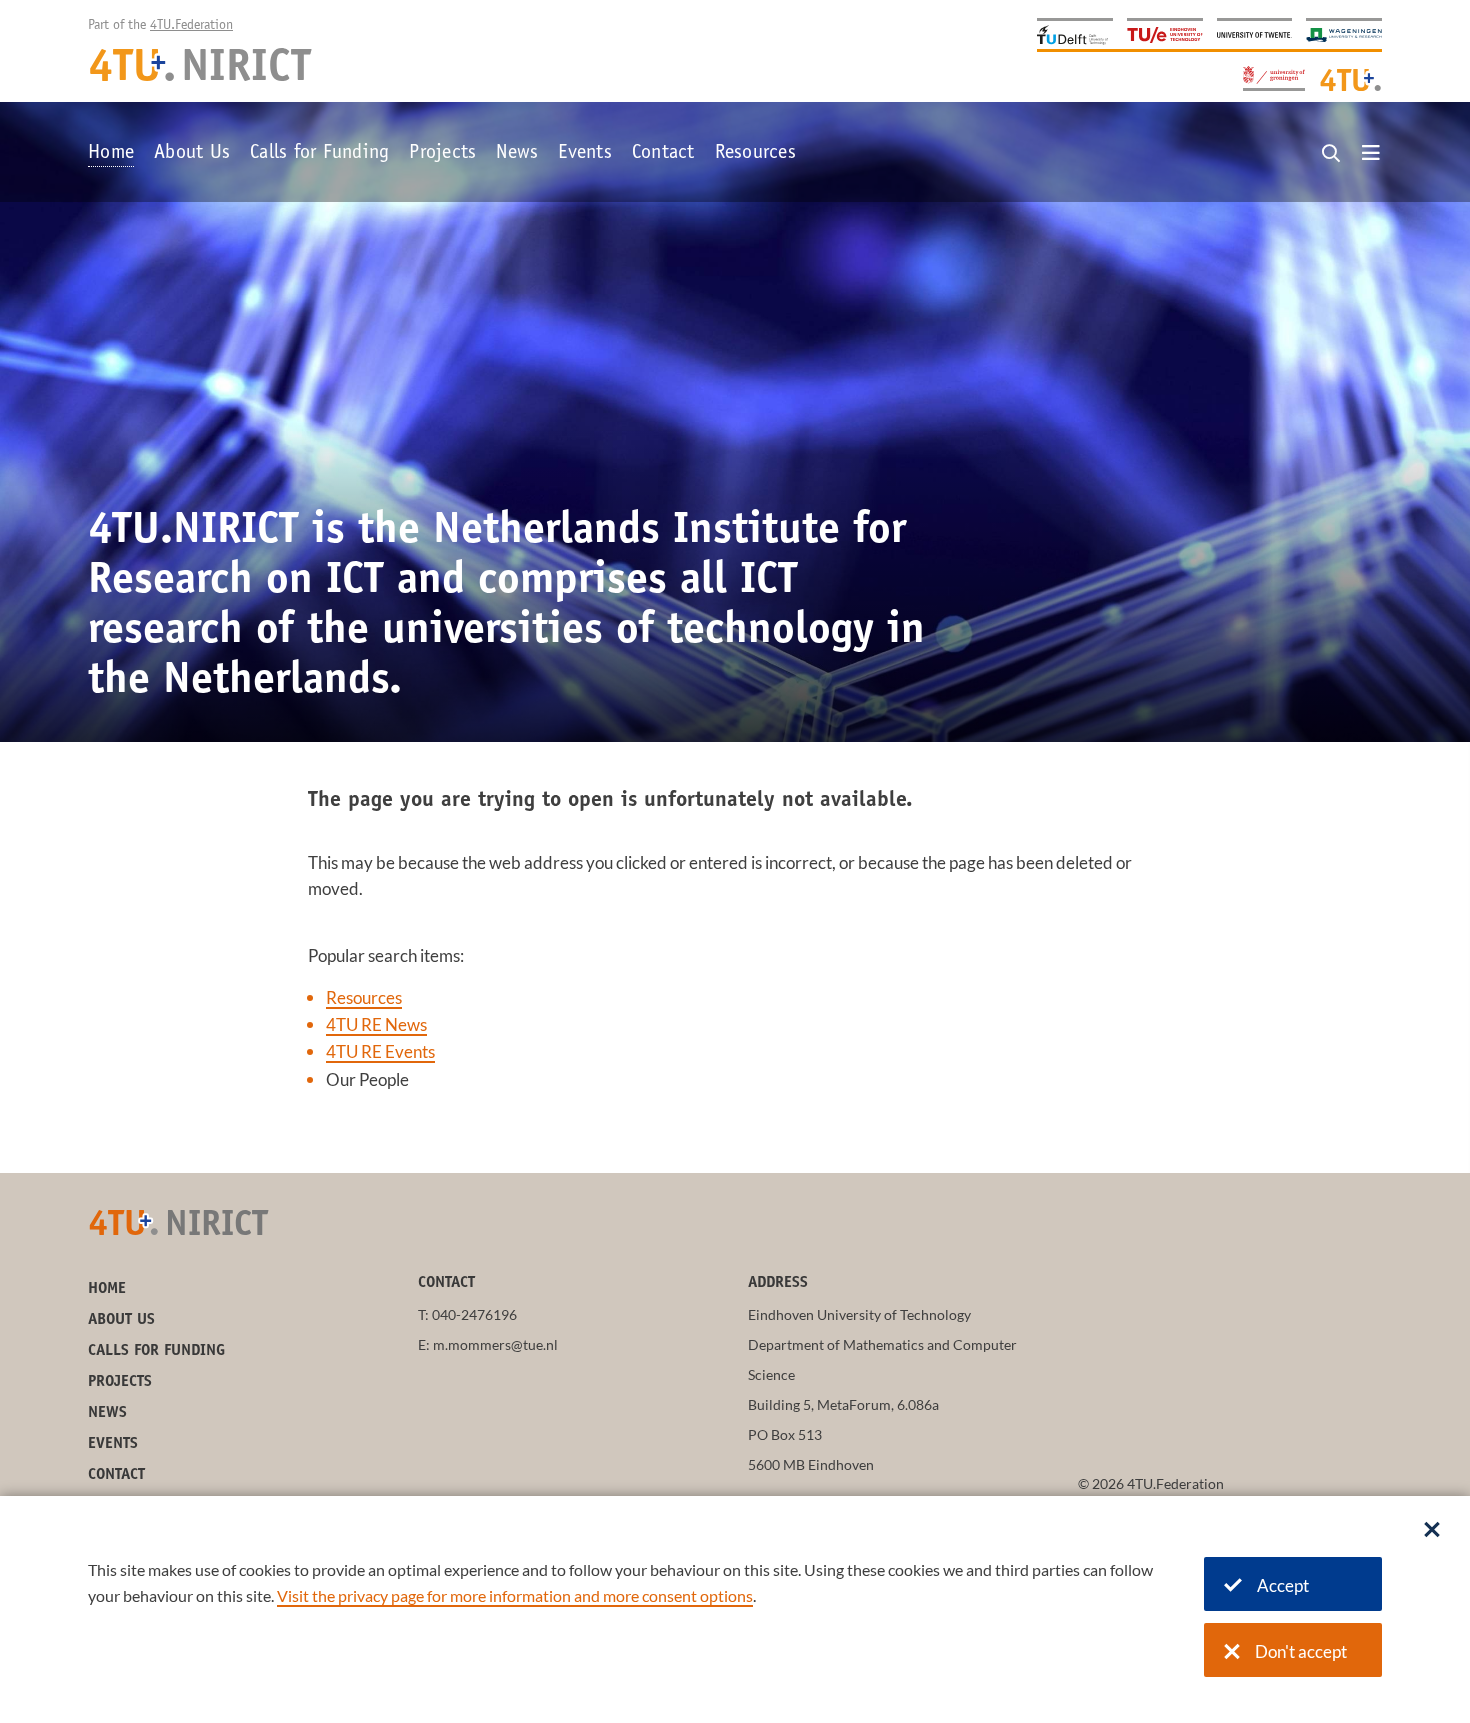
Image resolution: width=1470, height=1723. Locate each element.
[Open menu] (1371, 154)
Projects (442, 154)
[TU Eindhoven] (1165, 33)
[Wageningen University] (1344, 33)
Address (778, 1283)
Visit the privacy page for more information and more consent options (515, 1595)
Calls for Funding (319, 154)
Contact (663, 154)
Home (111, 154)
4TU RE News (376, 1024)
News (517, 154)
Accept (1283, 1585)
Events (585, 154)
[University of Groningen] (1274, 76)
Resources (755, 154)
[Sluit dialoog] (1432, 1531)
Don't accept (1301, 1651)
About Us (192, 154)
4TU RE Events (380, 1051)
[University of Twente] (1255, 33)
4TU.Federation (191, 26)
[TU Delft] (1075, 33)
